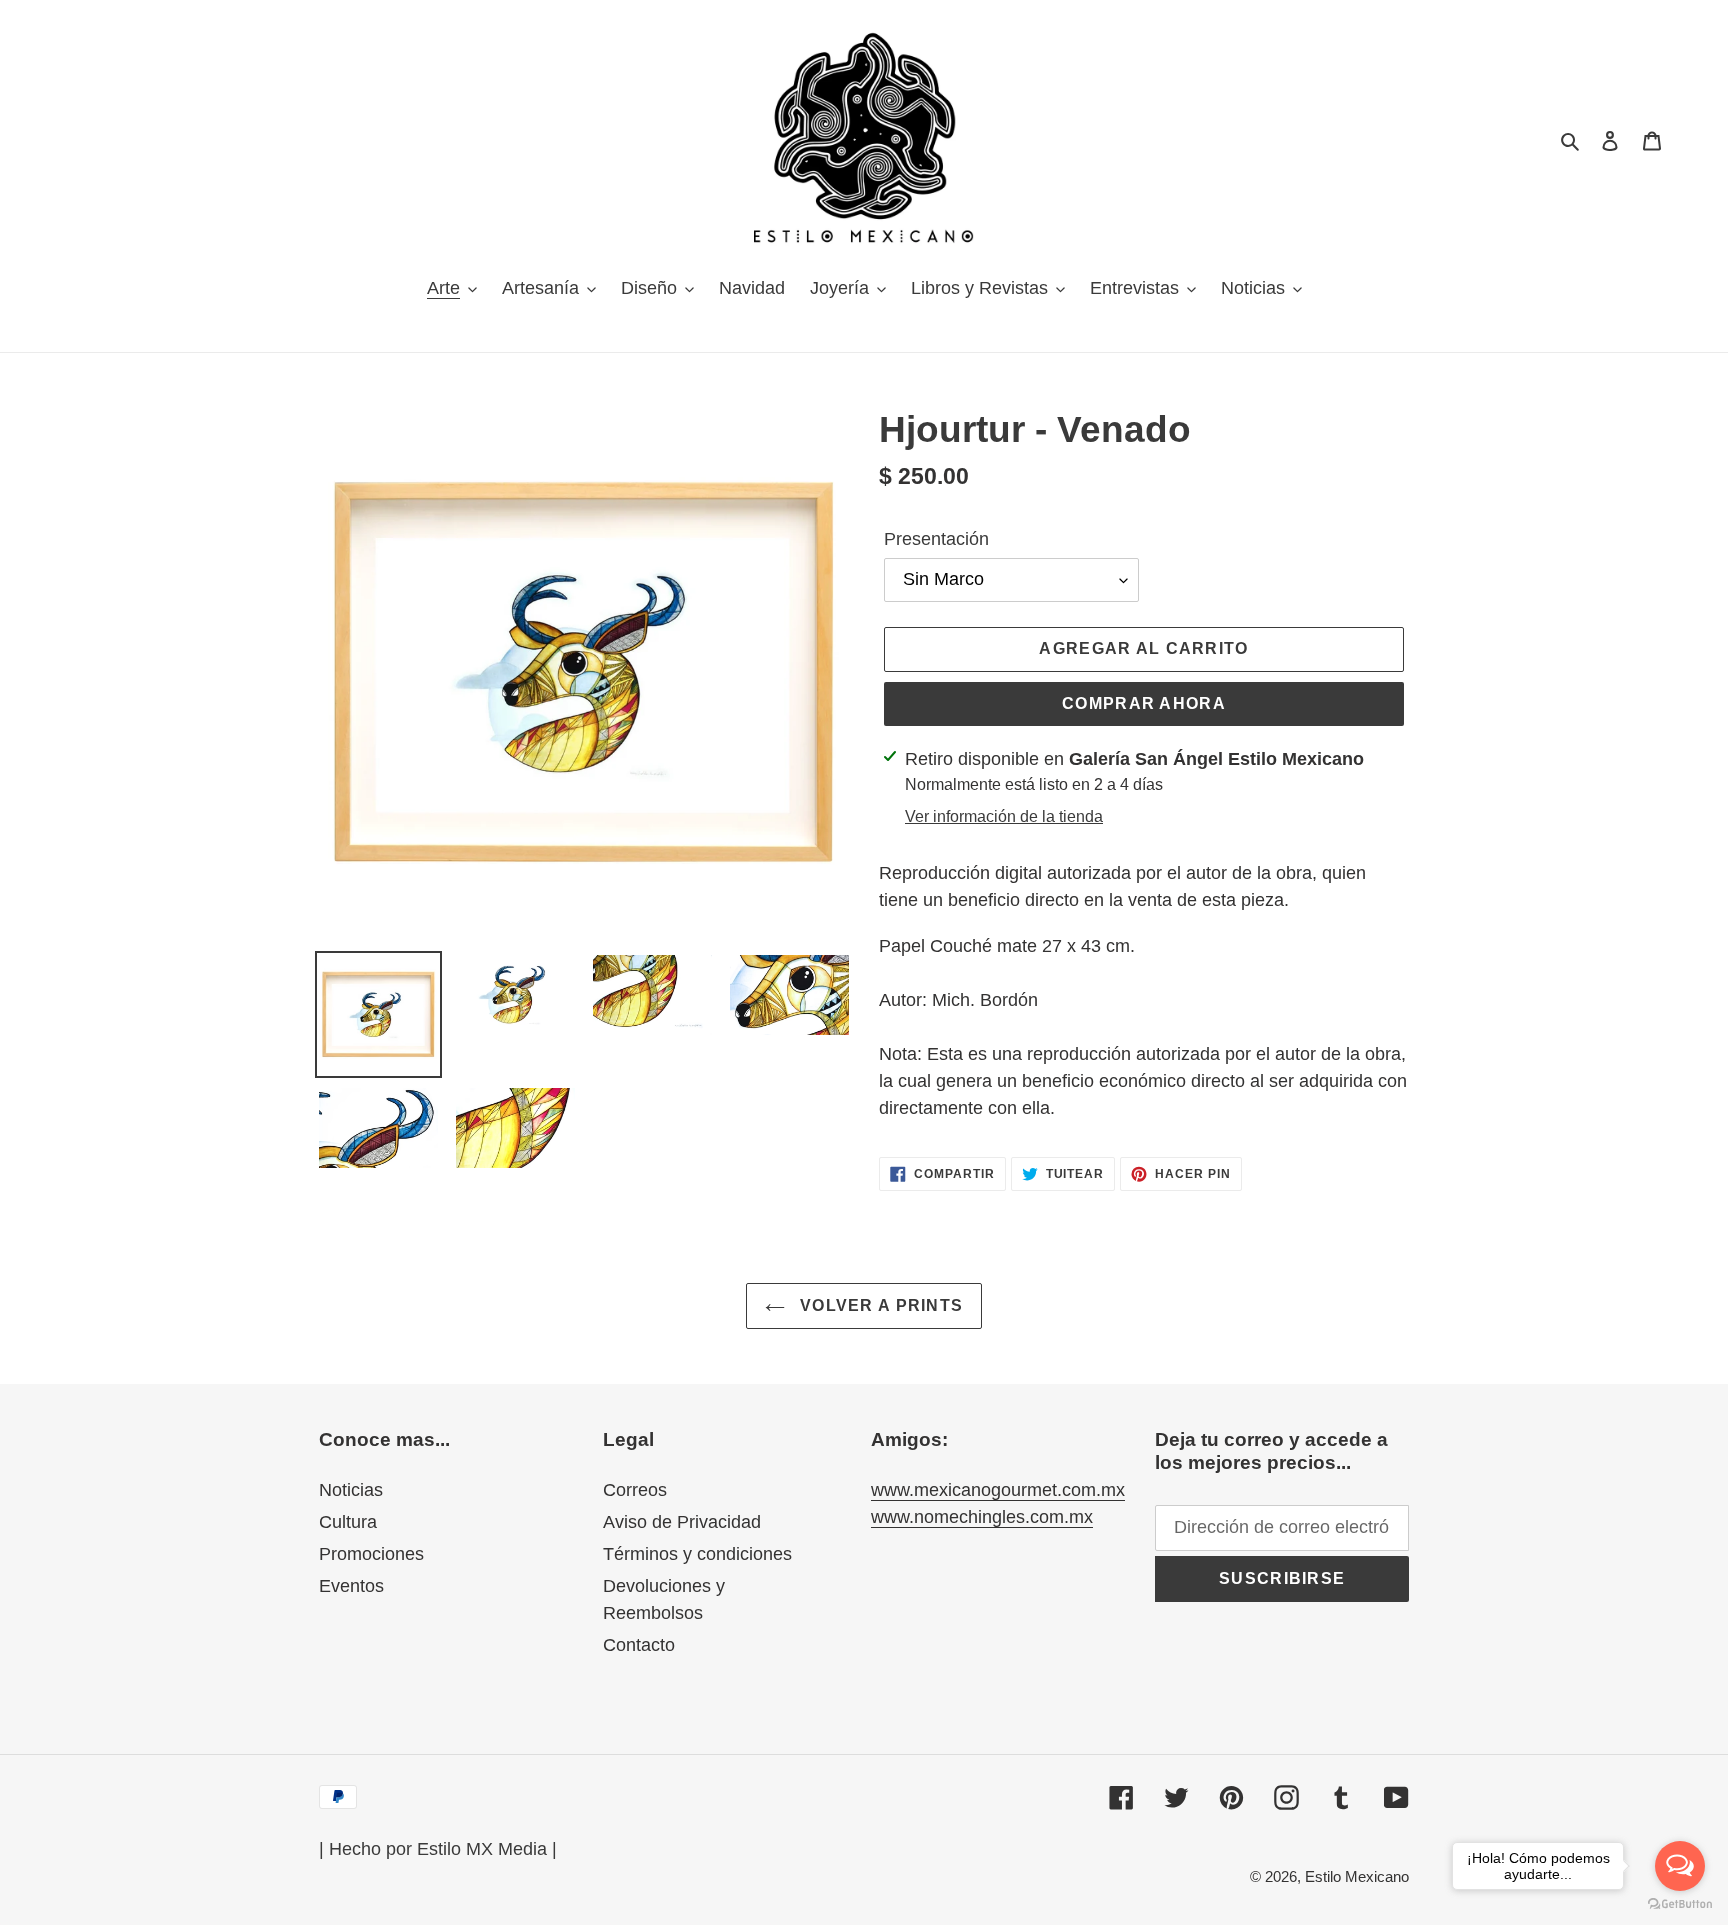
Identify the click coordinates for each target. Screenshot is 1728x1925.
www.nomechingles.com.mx (982, 1517)
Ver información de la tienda (1004, 816)
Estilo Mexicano (1357, 1876)
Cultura (348, 1522)
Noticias (351, 1490)
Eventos (351, 1586)
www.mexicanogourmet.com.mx (998, 1490)
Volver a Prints (879, 1305)
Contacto (639, 1645)
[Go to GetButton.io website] (1680, 1904)
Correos (635, 1490)
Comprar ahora (1144, 703)
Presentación (936, 539)
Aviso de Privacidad (682, 1522)
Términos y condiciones (697, 1554)
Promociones (371, 1554)
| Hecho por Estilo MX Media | (438, 1849)
